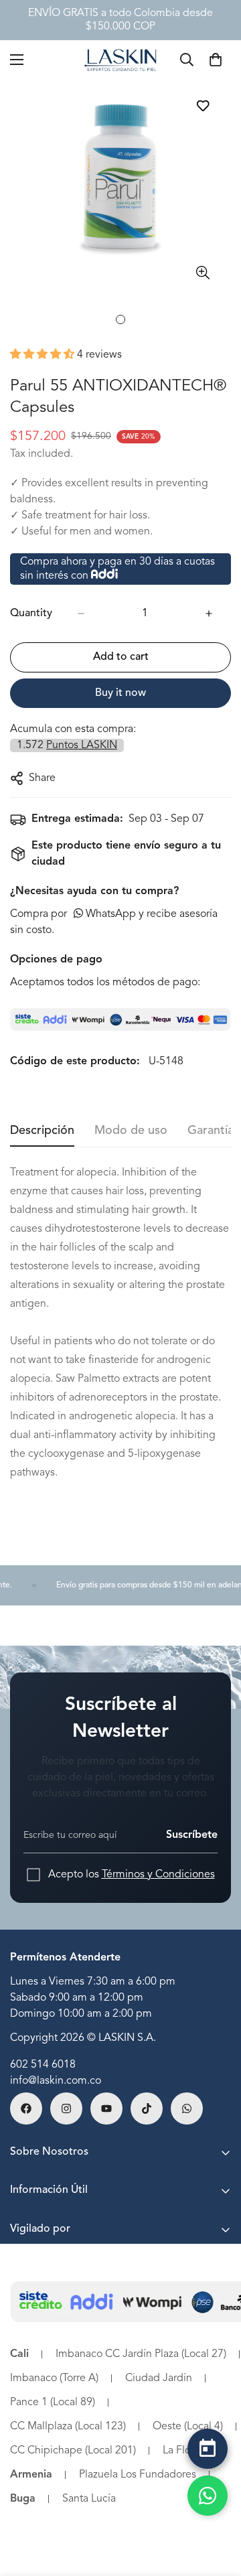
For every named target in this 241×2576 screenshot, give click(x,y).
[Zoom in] (203, 272)
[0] (216, 60)
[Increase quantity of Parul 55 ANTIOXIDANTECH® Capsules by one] (209, 614)
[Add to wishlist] (203, 105)
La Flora (181, 2451)
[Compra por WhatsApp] (208, 2496)
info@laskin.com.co (56, 2081)
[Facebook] (26, 2108)
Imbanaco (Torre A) (54, 2378)
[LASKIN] (120, 59)
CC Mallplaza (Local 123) (68, 2427)
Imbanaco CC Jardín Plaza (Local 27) (141, 2354)
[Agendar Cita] (208, 2449)
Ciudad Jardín (159, 2378)
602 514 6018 (43, 2065)
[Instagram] (66, 2108)
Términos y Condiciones (158, 1875)
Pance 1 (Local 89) (53, 2403)
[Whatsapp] (187, 2108)
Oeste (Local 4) (188, 2427)
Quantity (31, 614)
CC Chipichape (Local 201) (73, 2451)
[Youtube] (106, 2108)
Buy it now (120, 693)
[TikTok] (147, 2108)
